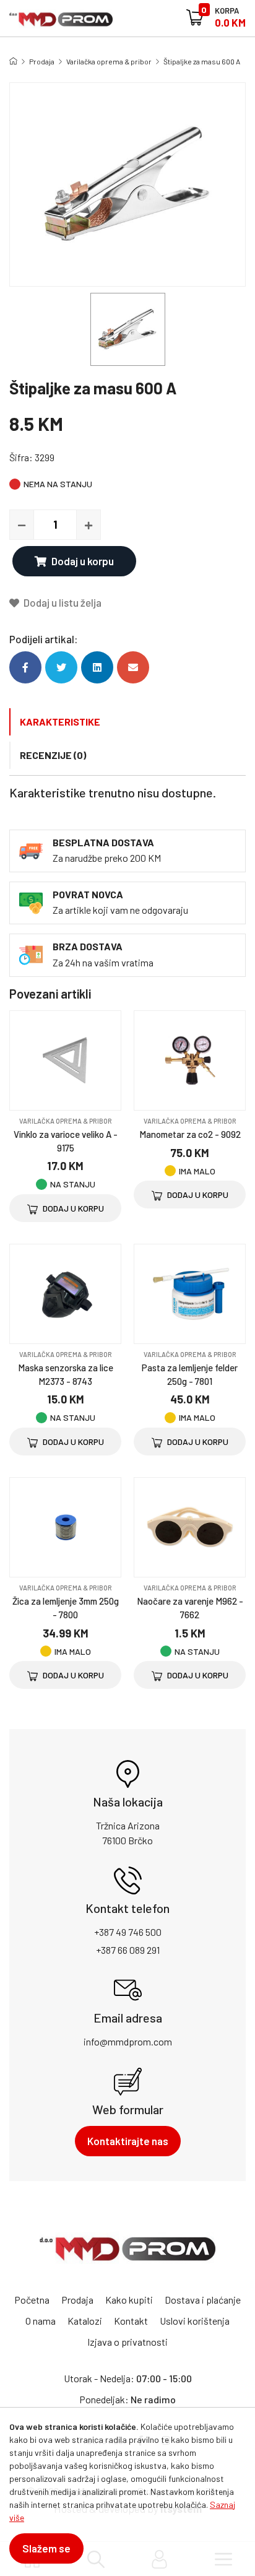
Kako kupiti (129, 2300)
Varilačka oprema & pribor (109, 61)
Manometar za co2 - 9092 (190, 1134)
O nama (41, 2321)
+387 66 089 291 (128, 1950)
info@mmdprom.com (128, 2041)
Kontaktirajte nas (128, 2141)
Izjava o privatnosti (127, 2342)
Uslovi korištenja (195, 2321)
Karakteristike (60, 722)
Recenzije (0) (53, 755)
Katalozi (85, 2321)
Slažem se (46, 2548)
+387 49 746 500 (128, 1932)
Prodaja (42, 61)
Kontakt (131, 2321)
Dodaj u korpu (83, 561)
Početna (32, 2300)
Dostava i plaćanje (203, 2300)
